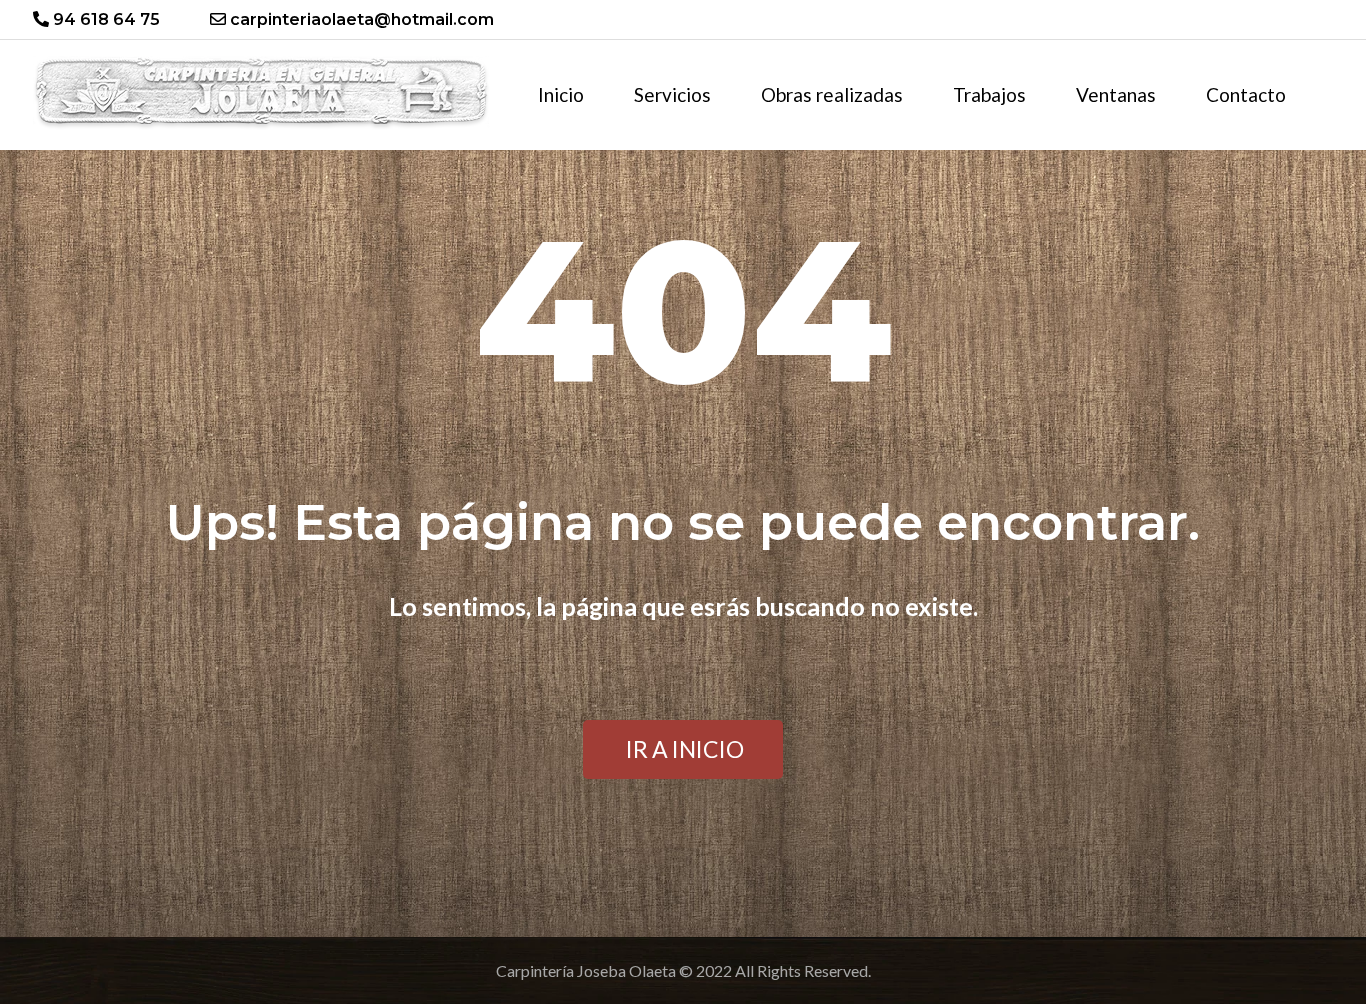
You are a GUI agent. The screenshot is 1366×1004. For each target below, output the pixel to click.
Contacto (1246, 94)
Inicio (561, 94)
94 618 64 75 (104, 19)
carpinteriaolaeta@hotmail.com (360, 19)
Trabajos (989, 94)
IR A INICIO (685, 749)
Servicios (672, 94)
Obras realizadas (832, 94)
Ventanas (1116, 94)
